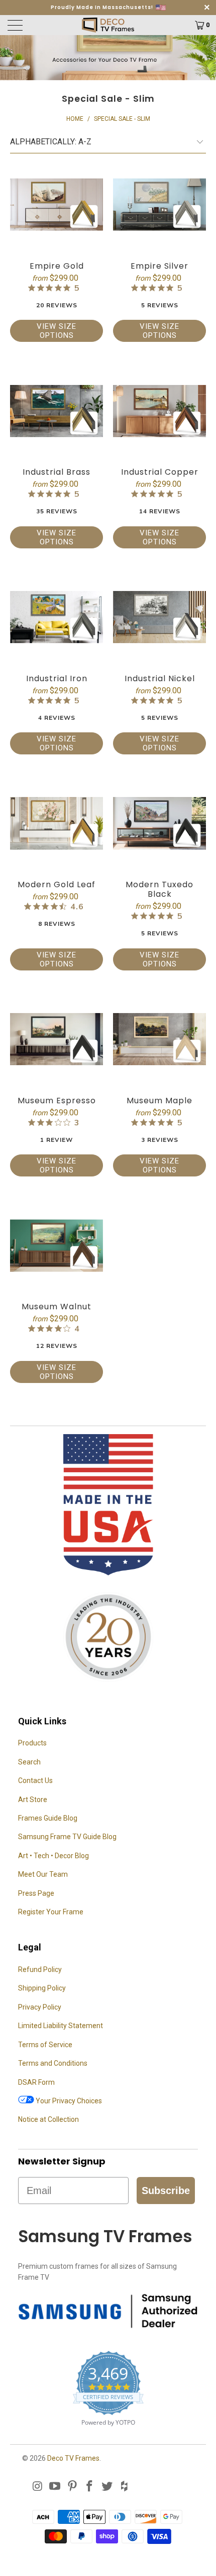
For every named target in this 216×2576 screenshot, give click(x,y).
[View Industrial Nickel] (159, 617)
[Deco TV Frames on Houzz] (125, 2487)
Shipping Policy (42, 1988)
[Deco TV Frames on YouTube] (55, 2487)
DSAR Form (36, 2082)
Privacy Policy (40, 2007)
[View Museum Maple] (159, 1039)
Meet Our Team (43, 1874)
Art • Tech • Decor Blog (53, 1856)
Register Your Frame (51, 1912)
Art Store (33, 1800)
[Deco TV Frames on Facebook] (90, 2487)
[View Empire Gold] (57, 205)
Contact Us (35, 1780)
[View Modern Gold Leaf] (57, 823)
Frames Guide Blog (48, 1818)
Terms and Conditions (53, 2063)
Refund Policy (40, 1969)
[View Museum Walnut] (57, 1245)
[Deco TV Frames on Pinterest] (72, 2487)
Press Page (36, 1893)
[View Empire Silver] (159, 205)
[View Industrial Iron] (57, 617)
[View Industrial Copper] (159, 411)
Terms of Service (45, 2045)
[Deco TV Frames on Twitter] (107, 2487)
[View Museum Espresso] (57, 1039)
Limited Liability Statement (61, 2026)
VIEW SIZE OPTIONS (57, 331)
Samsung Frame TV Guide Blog (67, 1837)
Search (29, 1762)
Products (32, 1743)
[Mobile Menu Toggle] (31, 25)
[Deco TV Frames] (108, 25)
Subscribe (166, 2191)
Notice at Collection (48, 2119)
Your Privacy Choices (68, 2101)
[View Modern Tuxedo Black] (159, 823)
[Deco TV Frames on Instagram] (38, 2487)
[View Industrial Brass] (57, 411)
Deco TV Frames (73, 2458)
